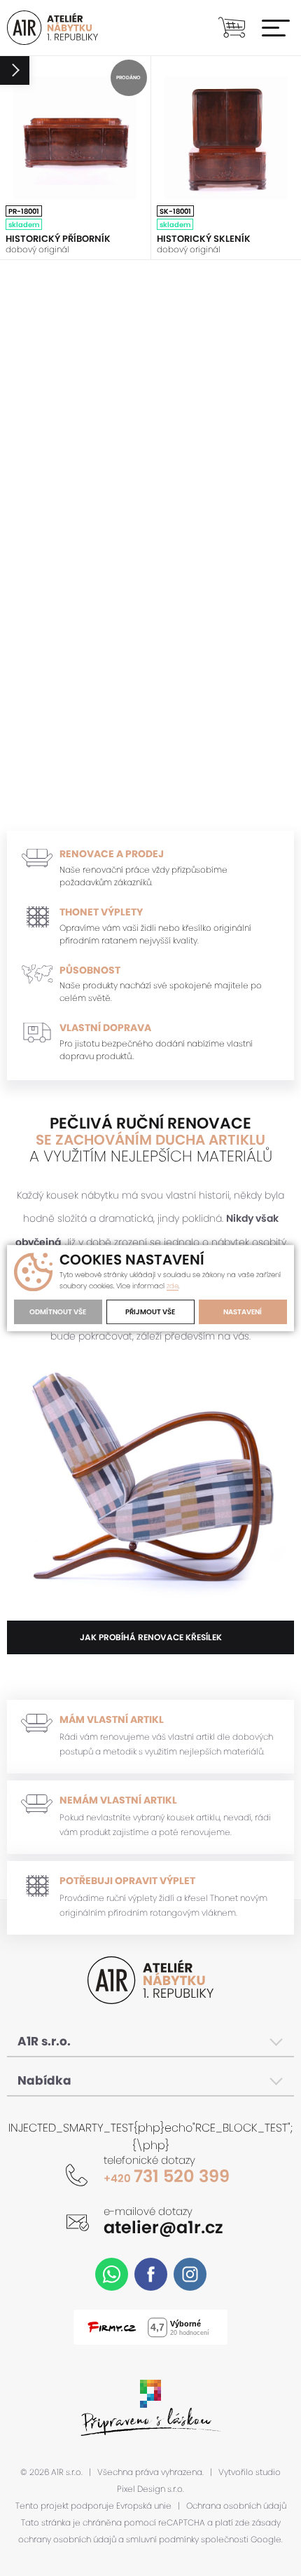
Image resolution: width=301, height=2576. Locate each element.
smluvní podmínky (162, 2540)
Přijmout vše (150, 1312)
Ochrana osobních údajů (236, 2506)
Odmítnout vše (58, 1312)
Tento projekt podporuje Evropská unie (93, 2506)
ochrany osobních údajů (67, 2540)
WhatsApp (112, 2274)
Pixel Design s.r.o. (150, 2489)
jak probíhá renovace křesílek (151, 1637)
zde (173, 1286)
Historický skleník (204, 239)
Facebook (151, 2274)
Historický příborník (58, 239)
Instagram (190, 2274)
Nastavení (243, 1312)
